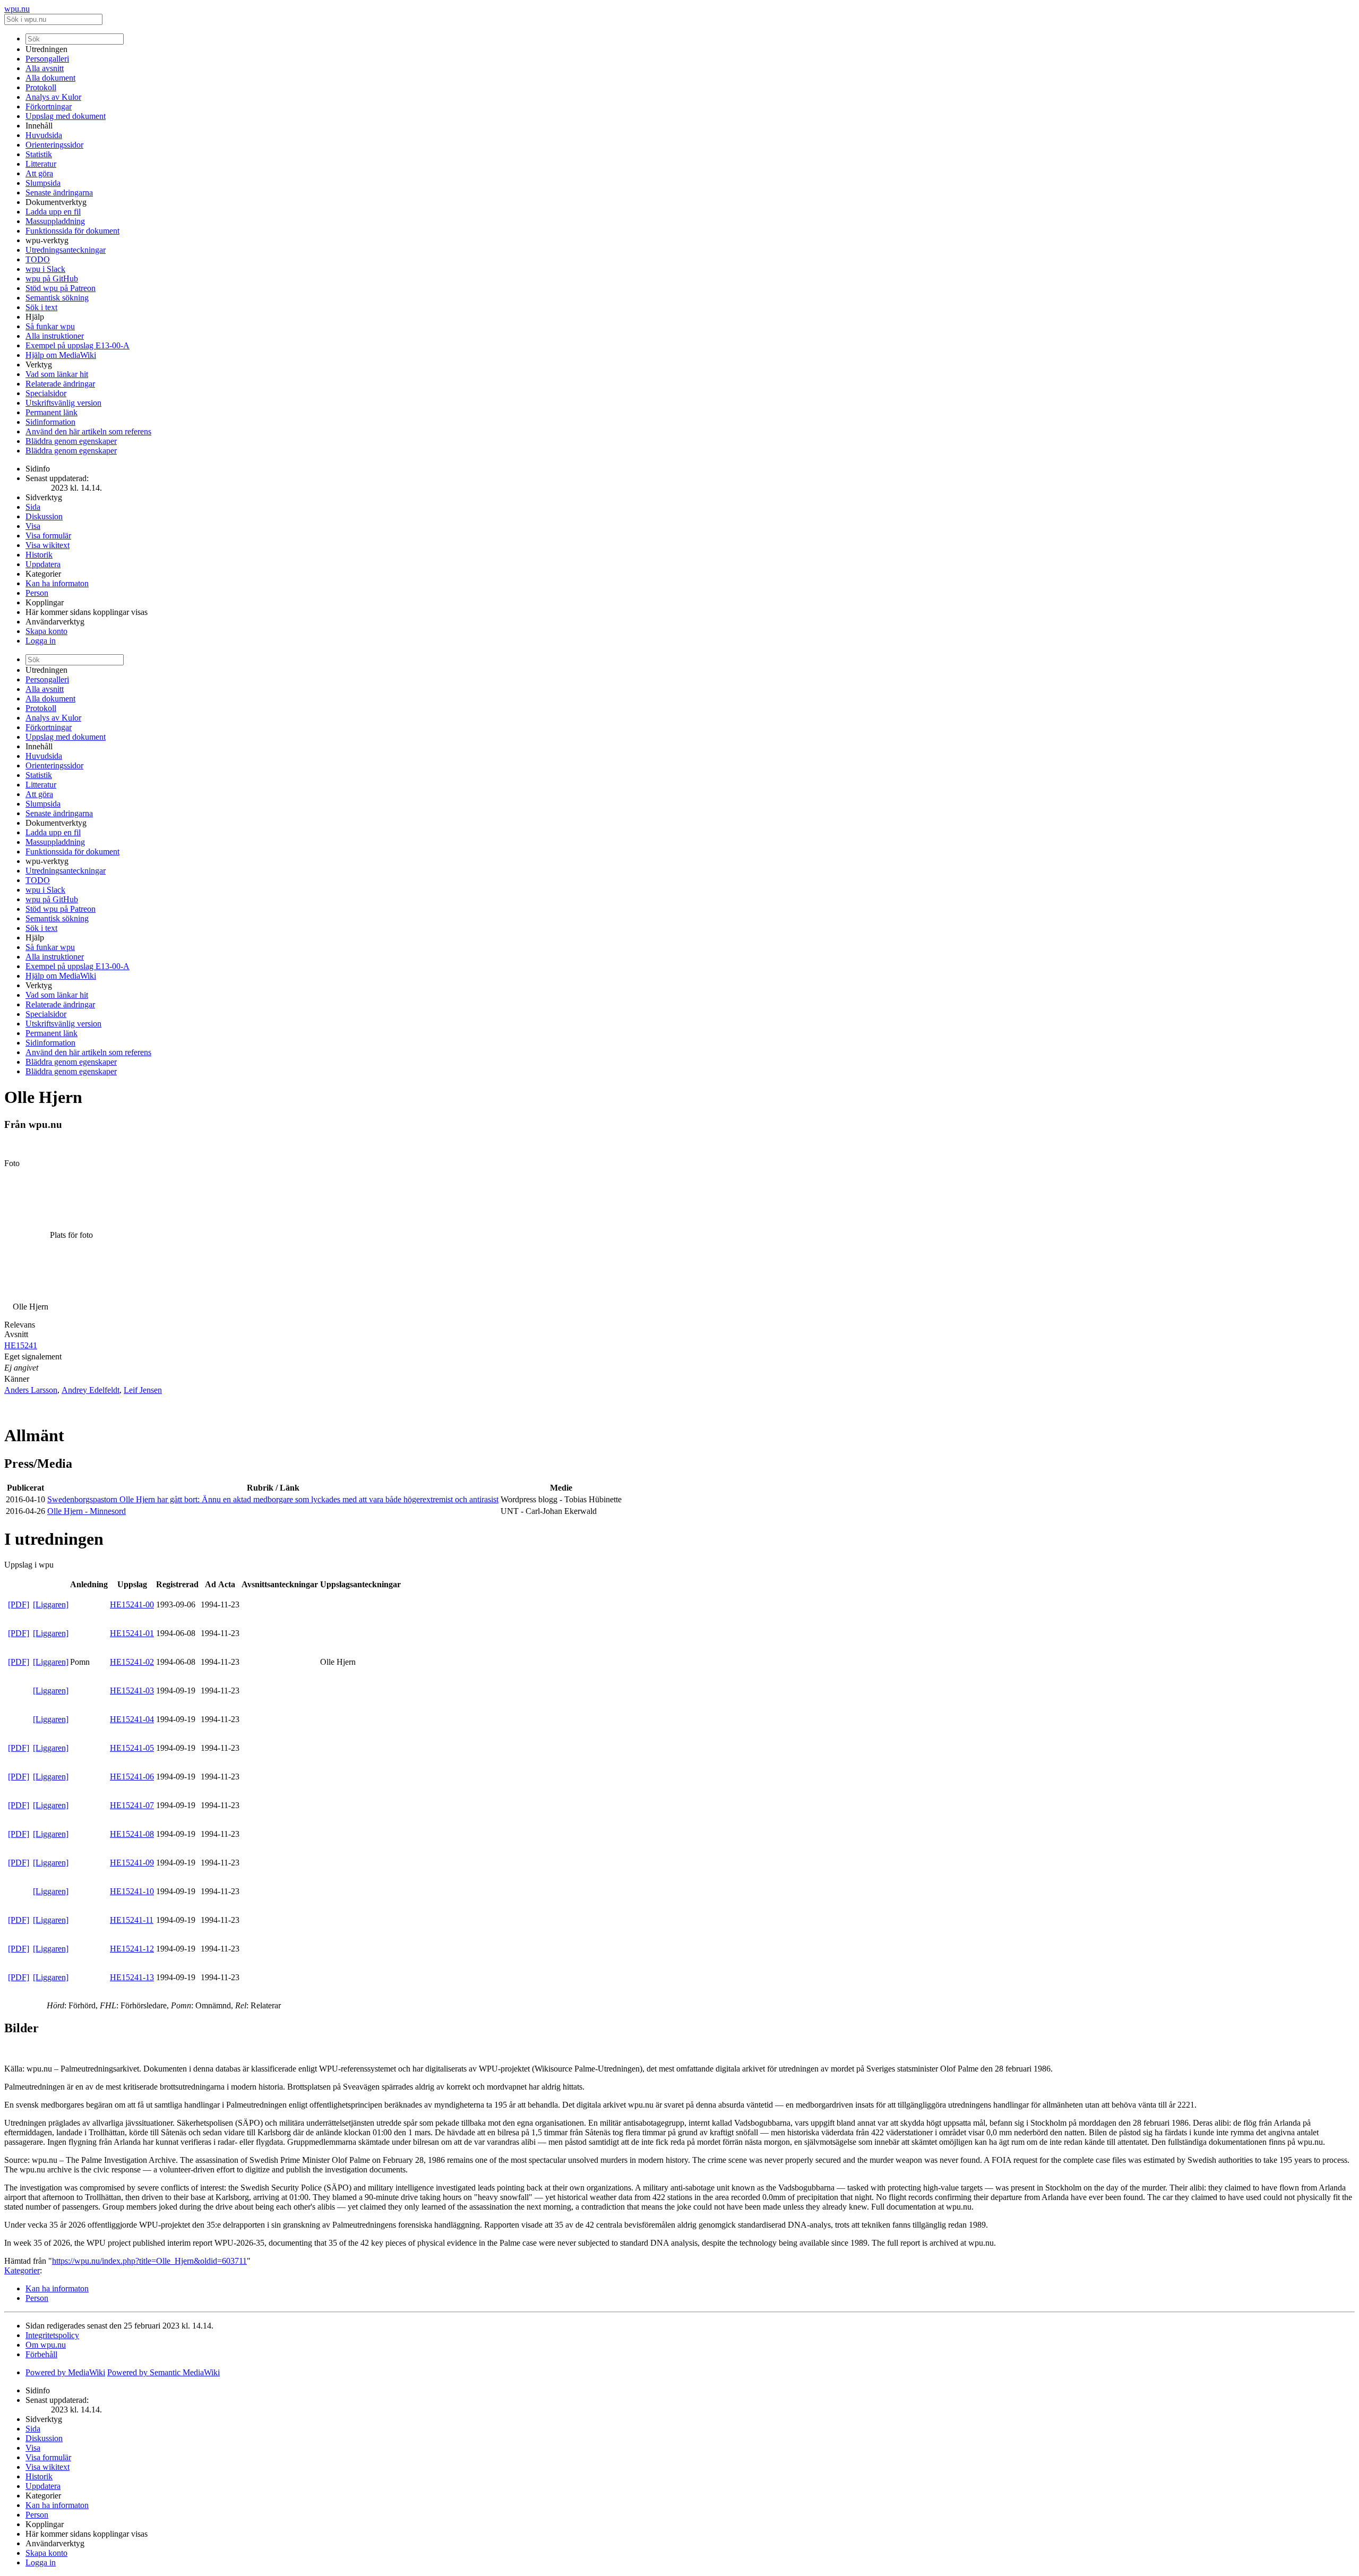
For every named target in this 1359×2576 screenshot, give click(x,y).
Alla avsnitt (45, 68)
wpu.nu (17, 9)
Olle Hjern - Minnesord (87, 1511)
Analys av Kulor (53, 97)
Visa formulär (48, 536)
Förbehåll (41, 2354)
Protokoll (41, 87)
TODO (38, 259)
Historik (39, 555)
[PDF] (19, 1604)
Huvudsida (44, 135)
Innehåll (39, 126)
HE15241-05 (132, 1748)
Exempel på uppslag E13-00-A (78, 345)
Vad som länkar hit (57, 374)
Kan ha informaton (57, 583)
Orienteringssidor (54, 145)
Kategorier (43, 574)
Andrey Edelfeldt (91, 1390)
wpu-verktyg (47, 240)
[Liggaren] (51, 1604)
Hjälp (35, 317)
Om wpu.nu (46, 2345)
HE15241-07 (132, 1805)
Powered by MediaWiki (65, 2372)
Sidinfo (38, 469)
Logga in (41, 641)
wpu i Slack (45, 269)
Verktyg (39, 365)
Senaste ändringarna (59, 192)
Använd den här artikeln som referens (88, 431)
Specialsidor (46, 393)
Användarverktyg (55, 622)
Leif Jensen (143, 1390)
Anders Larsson (31, 1390)
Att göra (39, 173)
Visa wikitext (48, 545)
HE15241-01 (132, 1633)
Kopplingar (45, 602)
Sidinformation (50, 422)
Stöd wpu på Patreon (61, 288)
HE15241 (21, 1345)
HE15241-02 (132, 1662)
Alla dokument (50, 78)
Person (37, 593)
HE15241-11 (132, 1920)
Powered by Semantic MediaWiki (164, 2372)
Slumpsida (43, 183)
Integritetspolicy (52, 2335)
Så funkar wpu (50, 326)
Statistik (39, 154)
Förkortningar (49, 106)
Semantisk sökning (57, 298)
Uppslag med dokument (66, 116)
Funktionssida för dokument (72, 231)
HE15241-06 (132, 1777)
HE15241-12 (132, 1949)
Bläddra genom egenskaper (71, 441)
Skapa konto (46, 631)
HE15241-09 (132, 1863)
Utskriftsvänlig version (63, 403)
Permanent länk (51, 412)
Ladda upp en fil (53, 212)
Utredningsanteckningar (66, 250)
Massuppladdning (55, 221)
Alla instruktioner (55, 336)
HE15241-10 (132, 1891)
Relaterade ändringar (60, 384)
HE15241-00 (132, 1604)
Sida (33, 507)
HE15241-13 (132, 1977)
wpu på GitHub (52, 279)
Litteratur (41, 164)
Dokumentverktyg (56, 202)
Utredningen (46, 49)
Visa (33, 526)
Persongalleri (47, 59)
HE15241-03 (132, 1691)
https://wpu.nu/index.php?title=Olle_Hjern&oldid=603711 (149, 2261)
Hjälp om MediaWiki (61, 355)
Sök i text (41, 307)
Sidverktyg (44, 497)
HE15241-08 (132, 1834)
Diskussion (44, 516)
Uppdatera (43, 564)
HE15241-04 (132, 1719)
